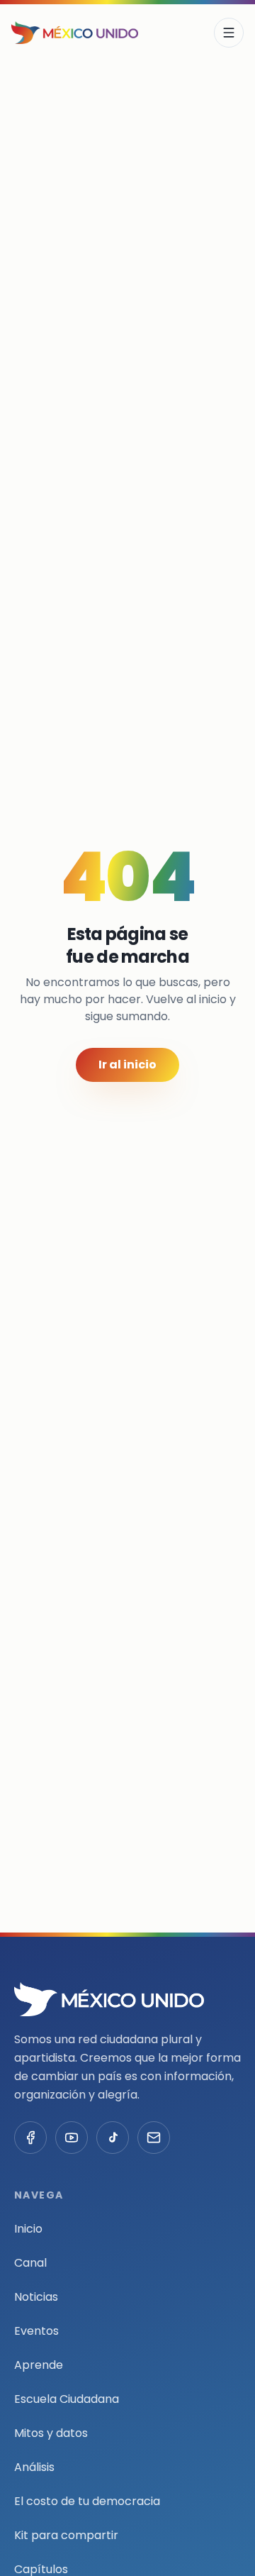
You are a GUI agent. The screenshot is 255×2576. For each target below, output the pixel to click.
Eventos (36, 2331)
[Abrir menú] (229, 33)
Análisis (34, 2467)
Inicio (28, 2229)
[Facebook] (30, 2138)
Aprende (39, 2365)
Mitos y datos (51, 2433)
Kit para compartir (66, 2535)
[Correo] (154, 2138)
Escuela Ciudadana (67, 2399)
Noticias (36, 2297)
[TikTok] (113, 2138)
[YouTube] (72, 2138)
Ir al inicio (127, 1065)
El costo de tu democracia (87, 2501)
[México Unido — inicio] (75, 33)
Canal (30, 2263)
